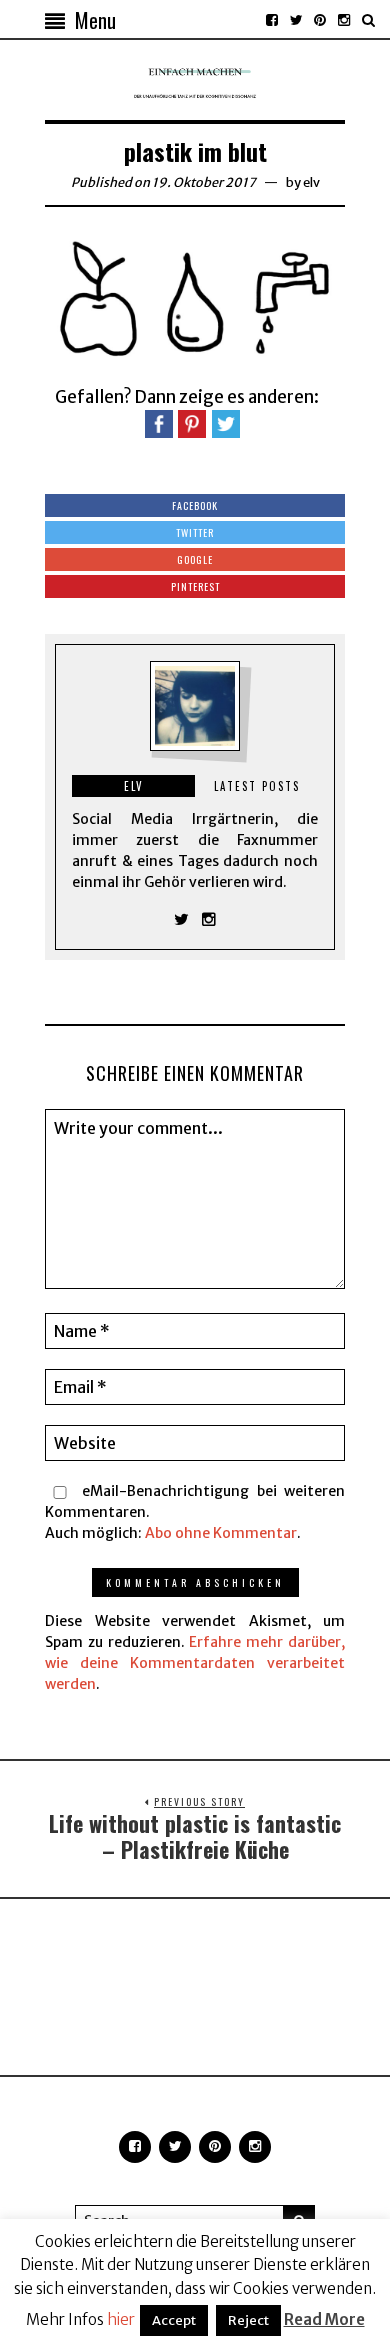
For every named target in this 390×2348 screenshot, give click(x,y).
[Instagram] (344, 20)
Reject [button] (248, 2320)
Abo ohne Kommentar (221, 1533)
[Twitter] (296, 20)
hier (121, 2319)
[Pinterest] (320, 20)
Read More (324, 2319)
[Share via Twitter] (226, 423)
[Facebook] (272, 20)
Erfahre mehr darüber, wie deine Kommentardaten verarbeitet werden (195, 1663)
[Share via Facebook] (159, 423)
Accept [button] (174, 2320)
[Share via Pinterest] (192, 423)
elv (311, 182)
